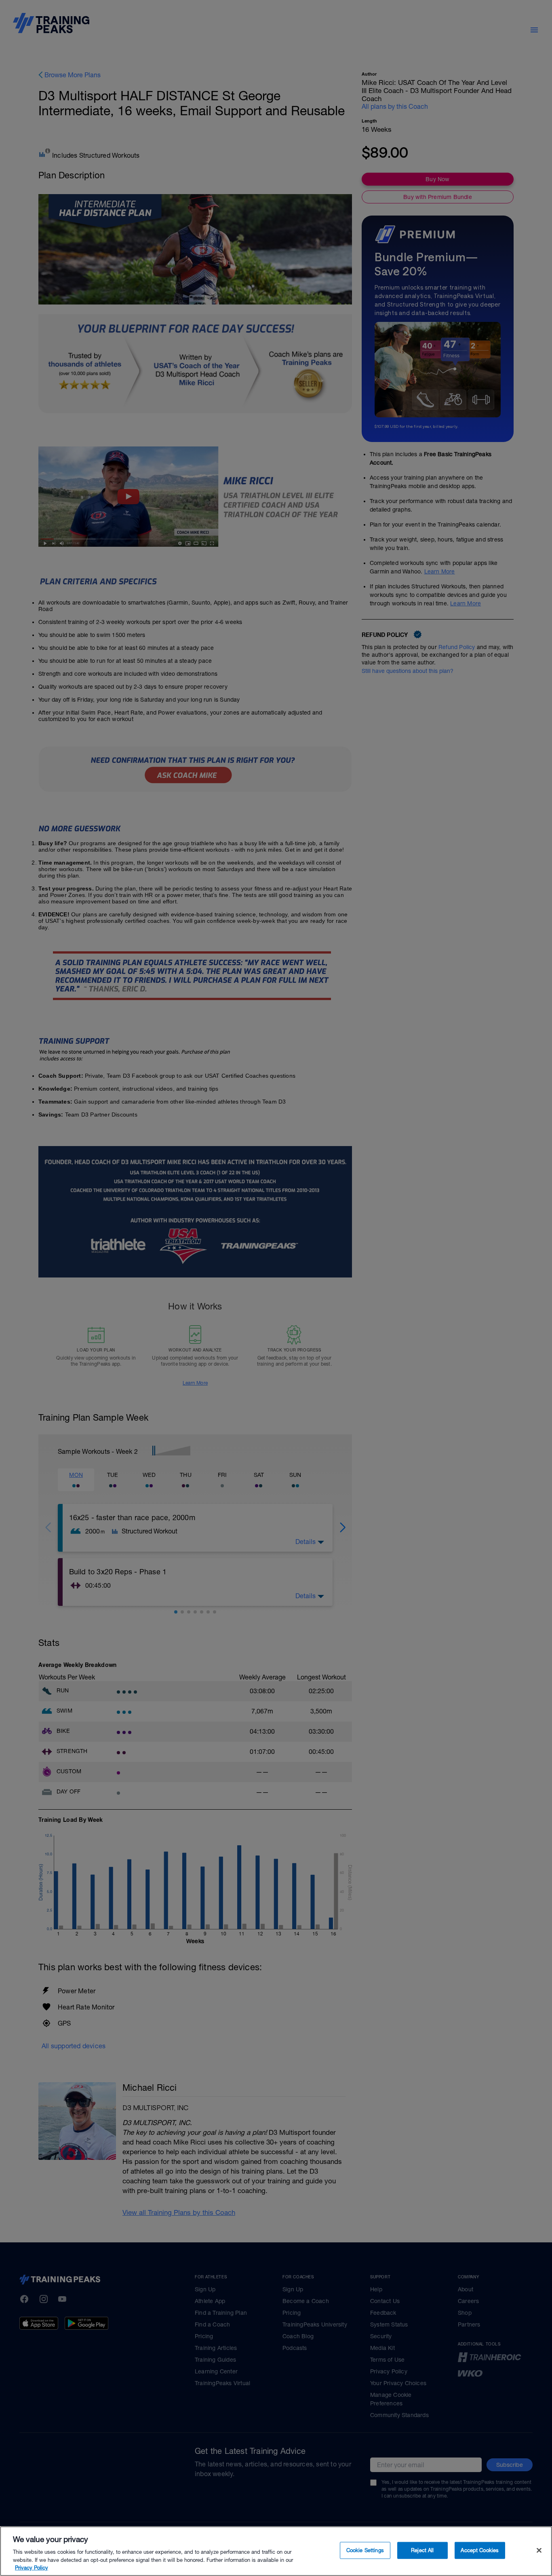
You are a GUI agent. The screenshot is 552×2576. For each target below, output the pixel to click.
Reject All (422, 2550)
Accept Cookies (480, 2550)
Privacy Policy (32, 2568)
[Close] (539, 2551)
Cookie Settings (365, 2550)
